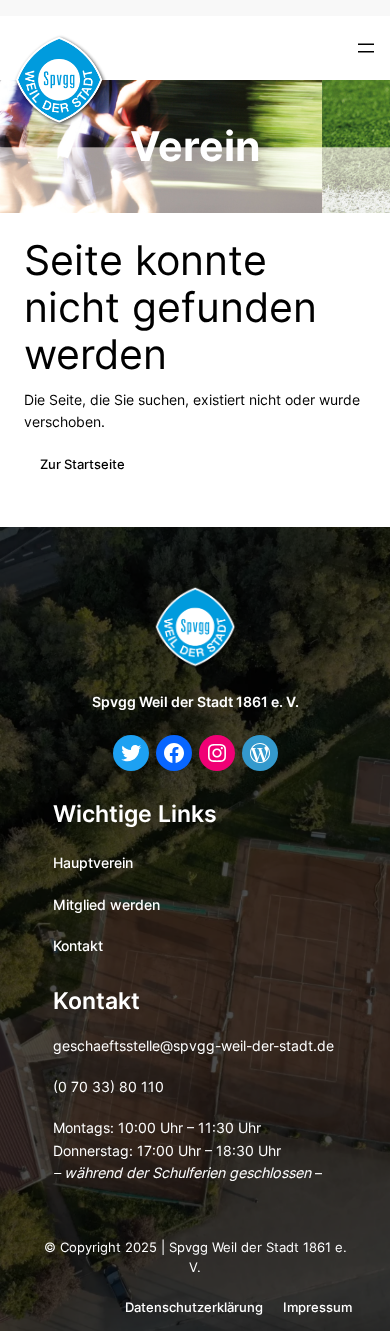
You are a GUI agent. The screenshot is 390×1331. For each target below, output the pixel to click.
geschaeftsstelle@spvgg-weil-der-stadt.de (193, 1045)
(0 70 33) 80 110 (108, 1086)
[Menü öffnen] (366, 48)
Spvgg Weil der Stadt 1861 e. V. (195, 701)
